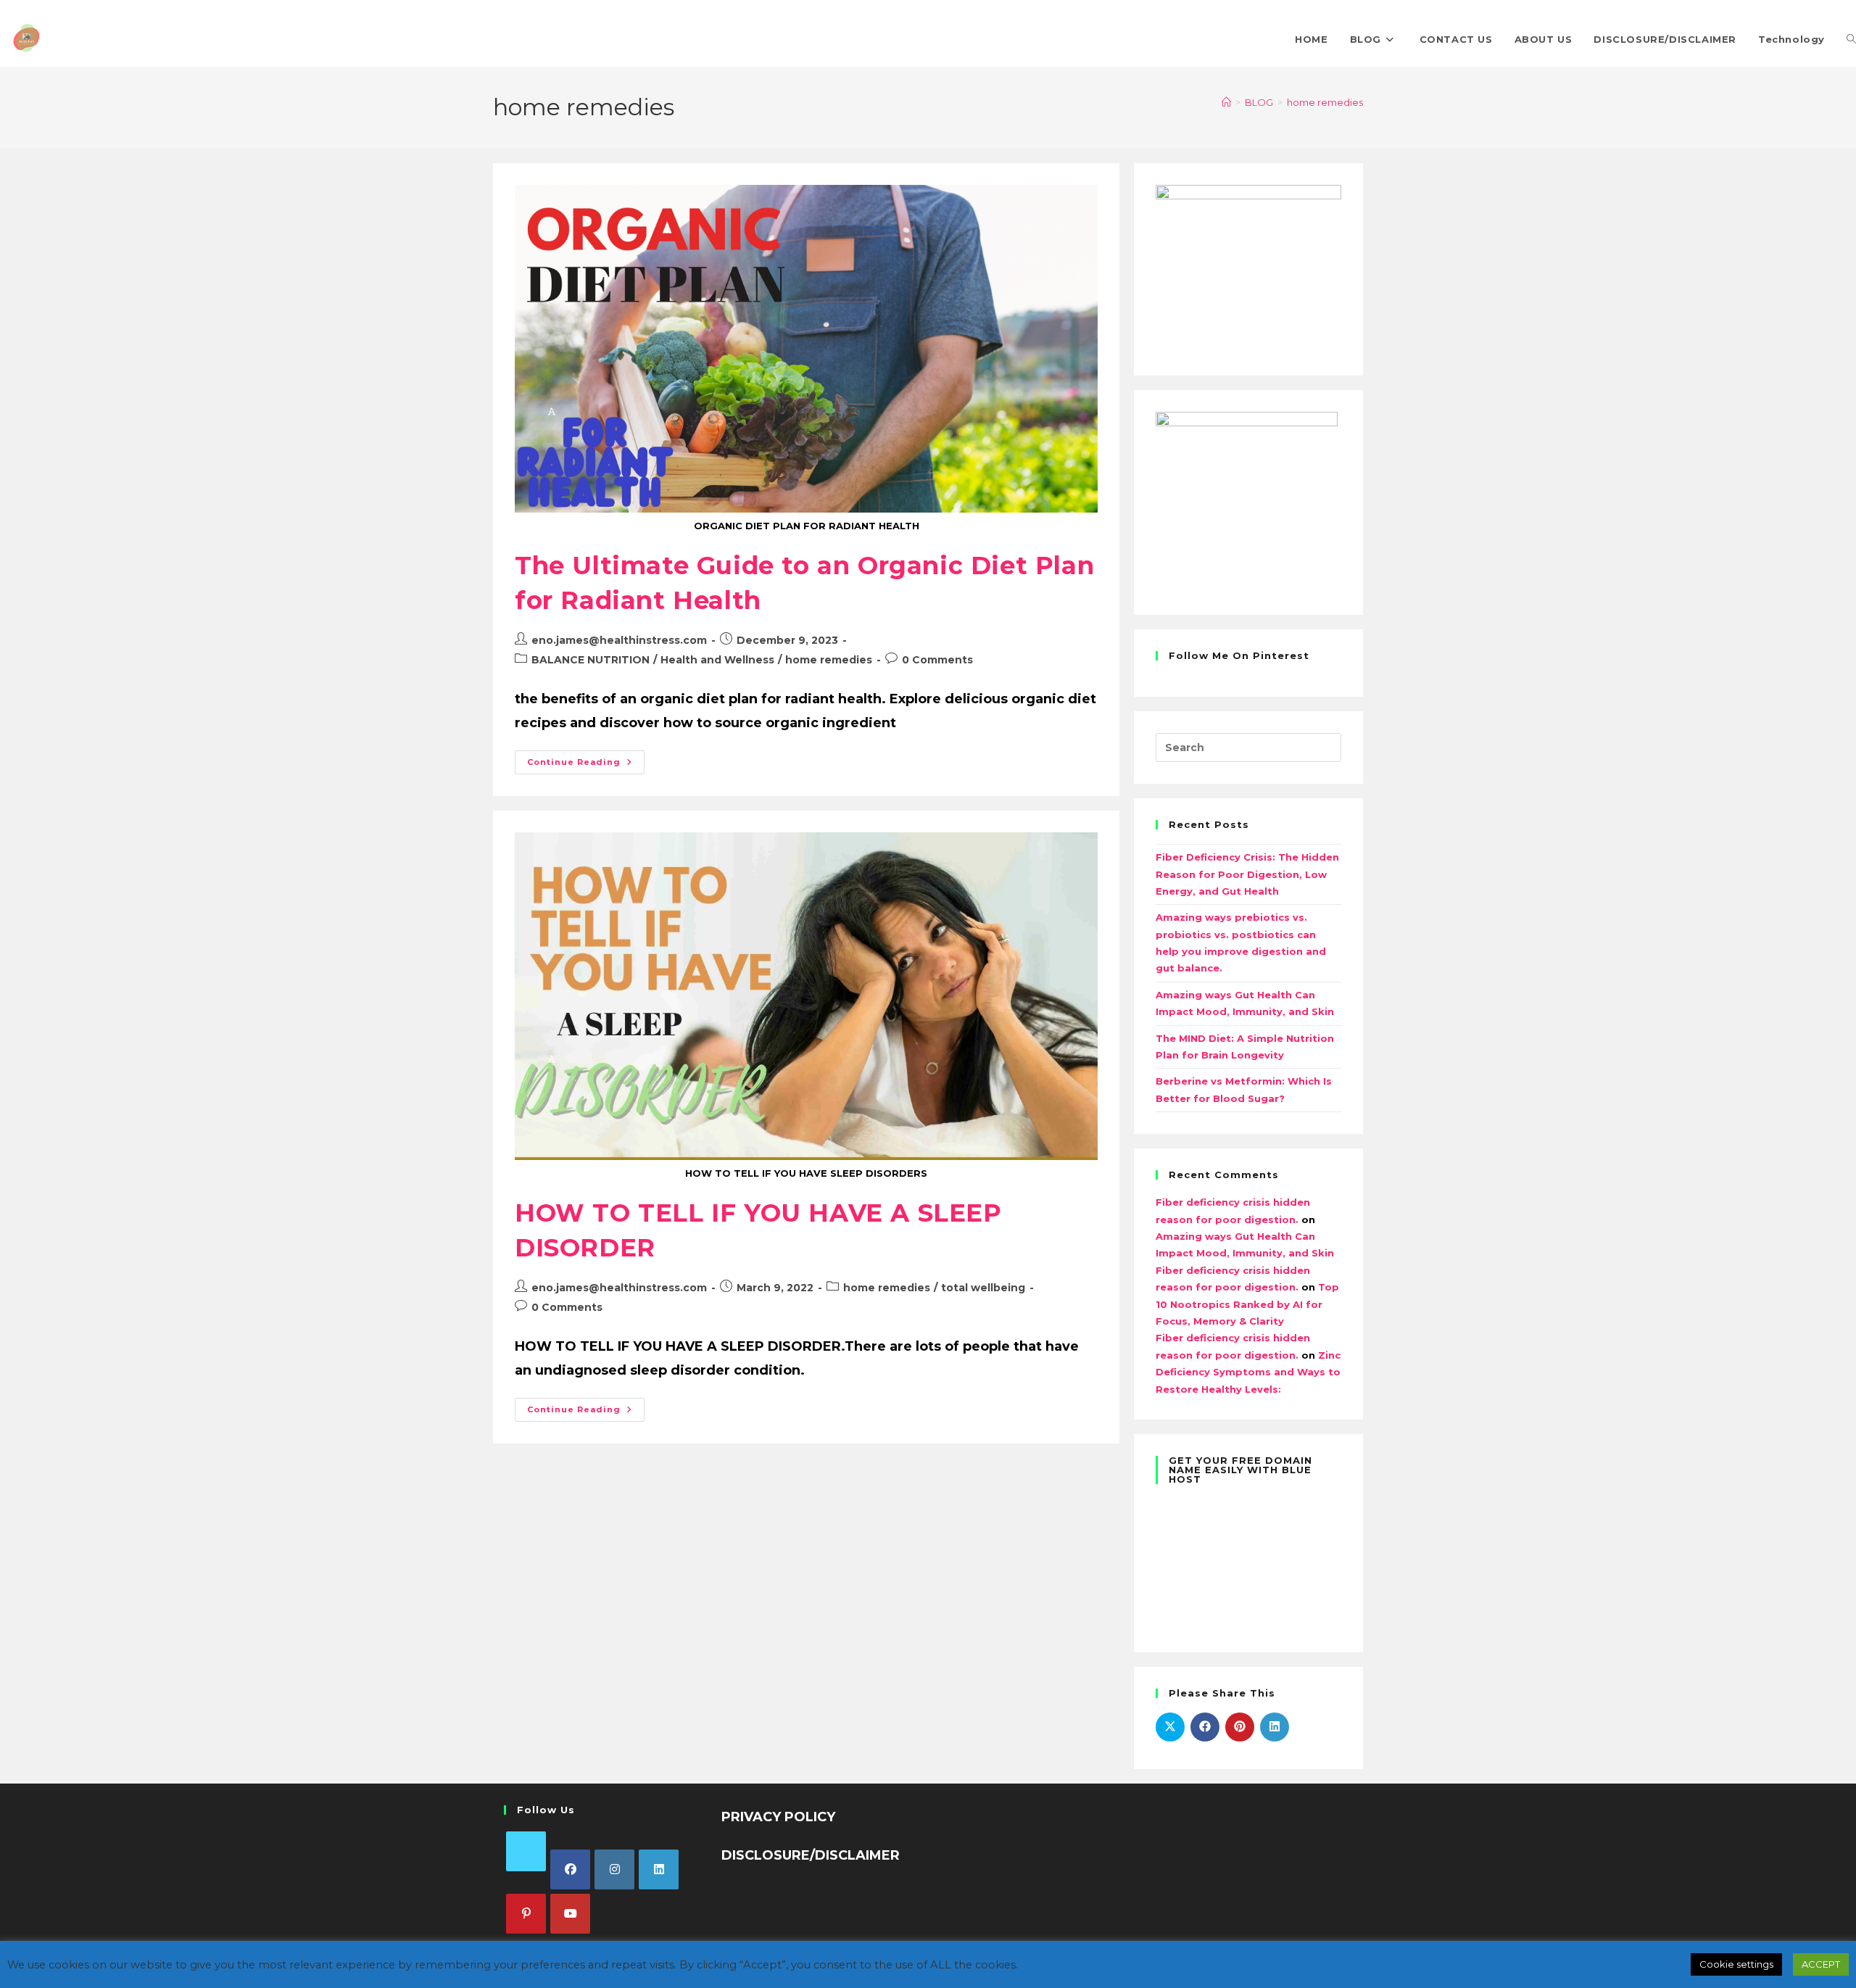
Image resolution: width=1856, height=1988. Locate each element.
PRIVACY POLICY (778, 1817)
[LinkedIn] (659, 1869)
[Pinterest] (526, 1914)
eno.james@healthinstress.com (619, 640)
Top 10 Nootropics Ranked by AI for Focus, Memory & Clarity (1247, 1304)
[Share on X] (1170, 1727)
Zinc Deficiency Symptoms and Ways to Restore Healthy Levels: (1248, 1372)
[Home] (1226, 102)
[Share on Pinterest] (1240, 1727)
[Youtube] (570, 1914)
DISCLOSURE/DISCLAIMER (811, 1855)
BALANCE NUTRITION (591, 660)
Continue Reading (586, 759)
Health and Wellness (717, 660)
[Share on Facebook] (1205, 1727)
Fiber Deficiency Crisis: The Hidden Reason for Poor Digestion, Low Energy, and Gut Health (1247, 874)
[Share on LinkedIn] (1275, 1727)
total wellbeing (983, 1288)
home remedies (1325, 102)
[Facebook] (570, 1869)
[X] (526, 1851)
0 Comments (937, 660)
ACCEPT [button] (1821, 1964)
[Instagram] (614, 1869)
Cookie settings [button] (1736, 1964)
